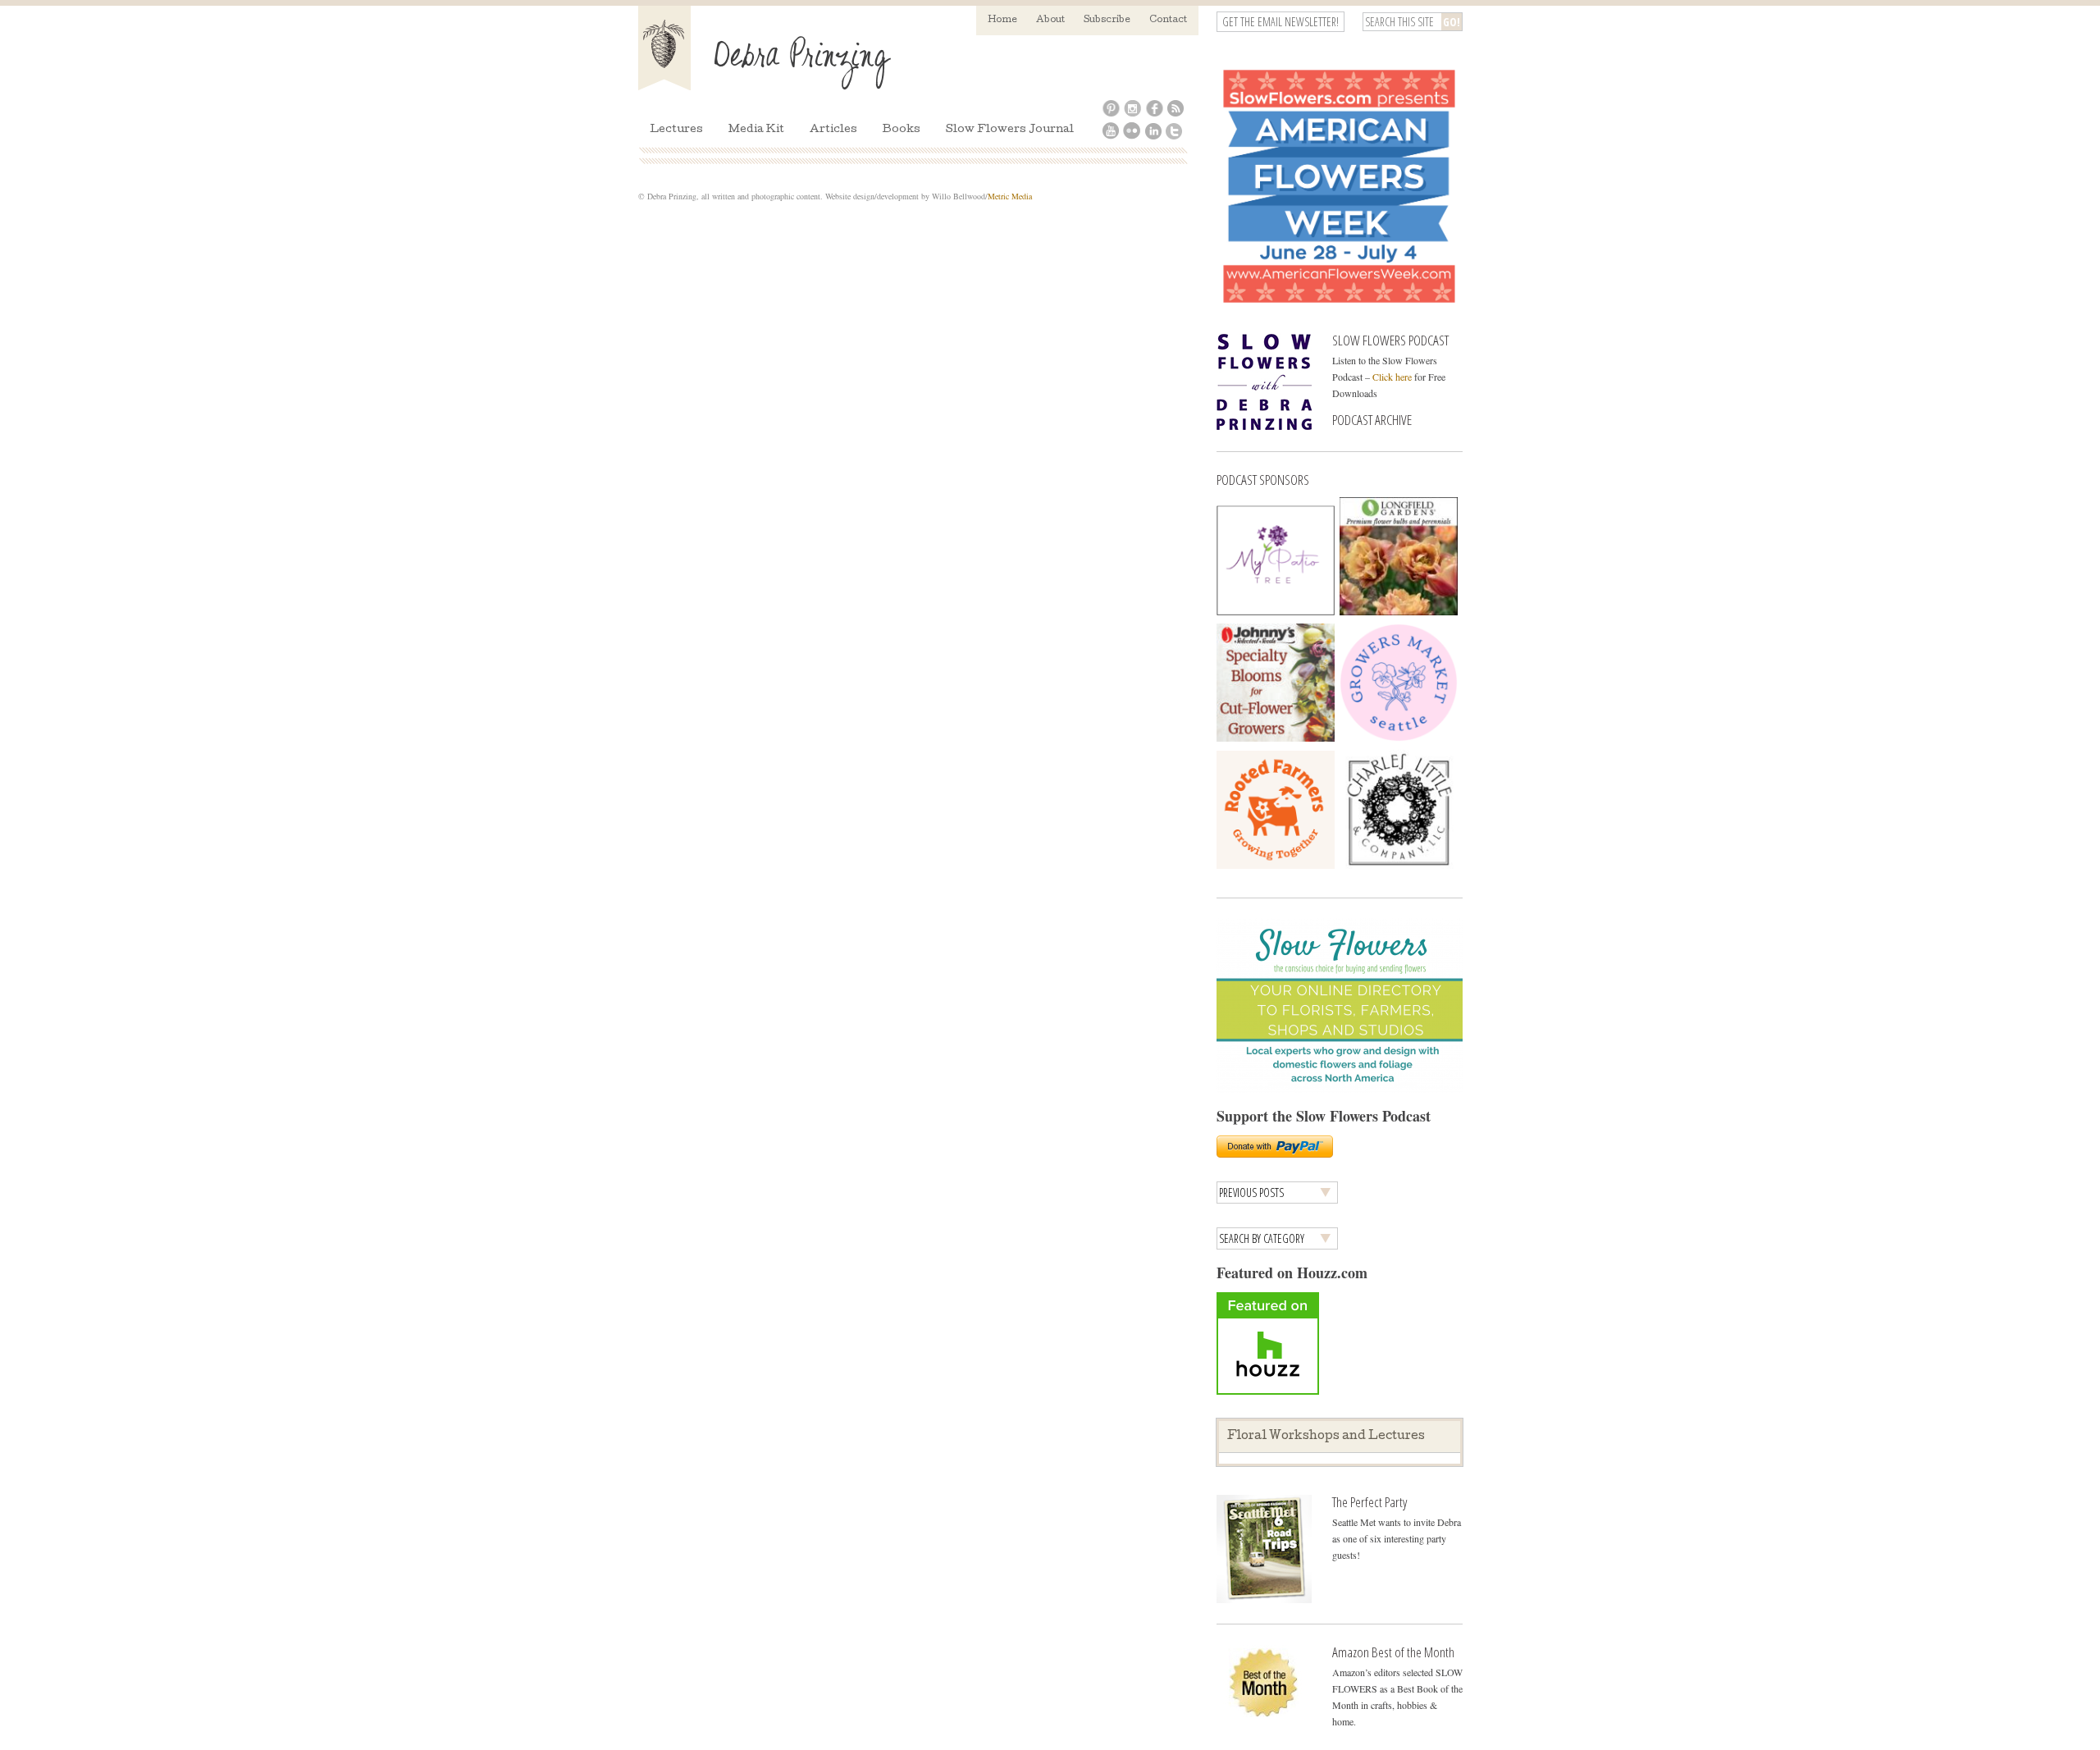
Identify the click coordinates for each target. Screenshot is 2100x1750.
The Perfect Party (1370, 1502)
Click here (1392, 377)
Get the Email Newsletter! (1281, 22)
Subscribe (1107, 20)
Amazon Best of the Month (1393, 1652)
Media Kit (756, 130)
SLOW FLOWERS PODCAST (1390, 340)
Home (1002, 20)
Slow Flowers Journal (1010, 130)
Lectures (676, 130)
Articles (833, 130)
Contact (1168, 20)
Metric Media (1010, 196)
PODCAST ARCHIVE (1372, 420)
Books (902, 130)
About (1050, 20)
